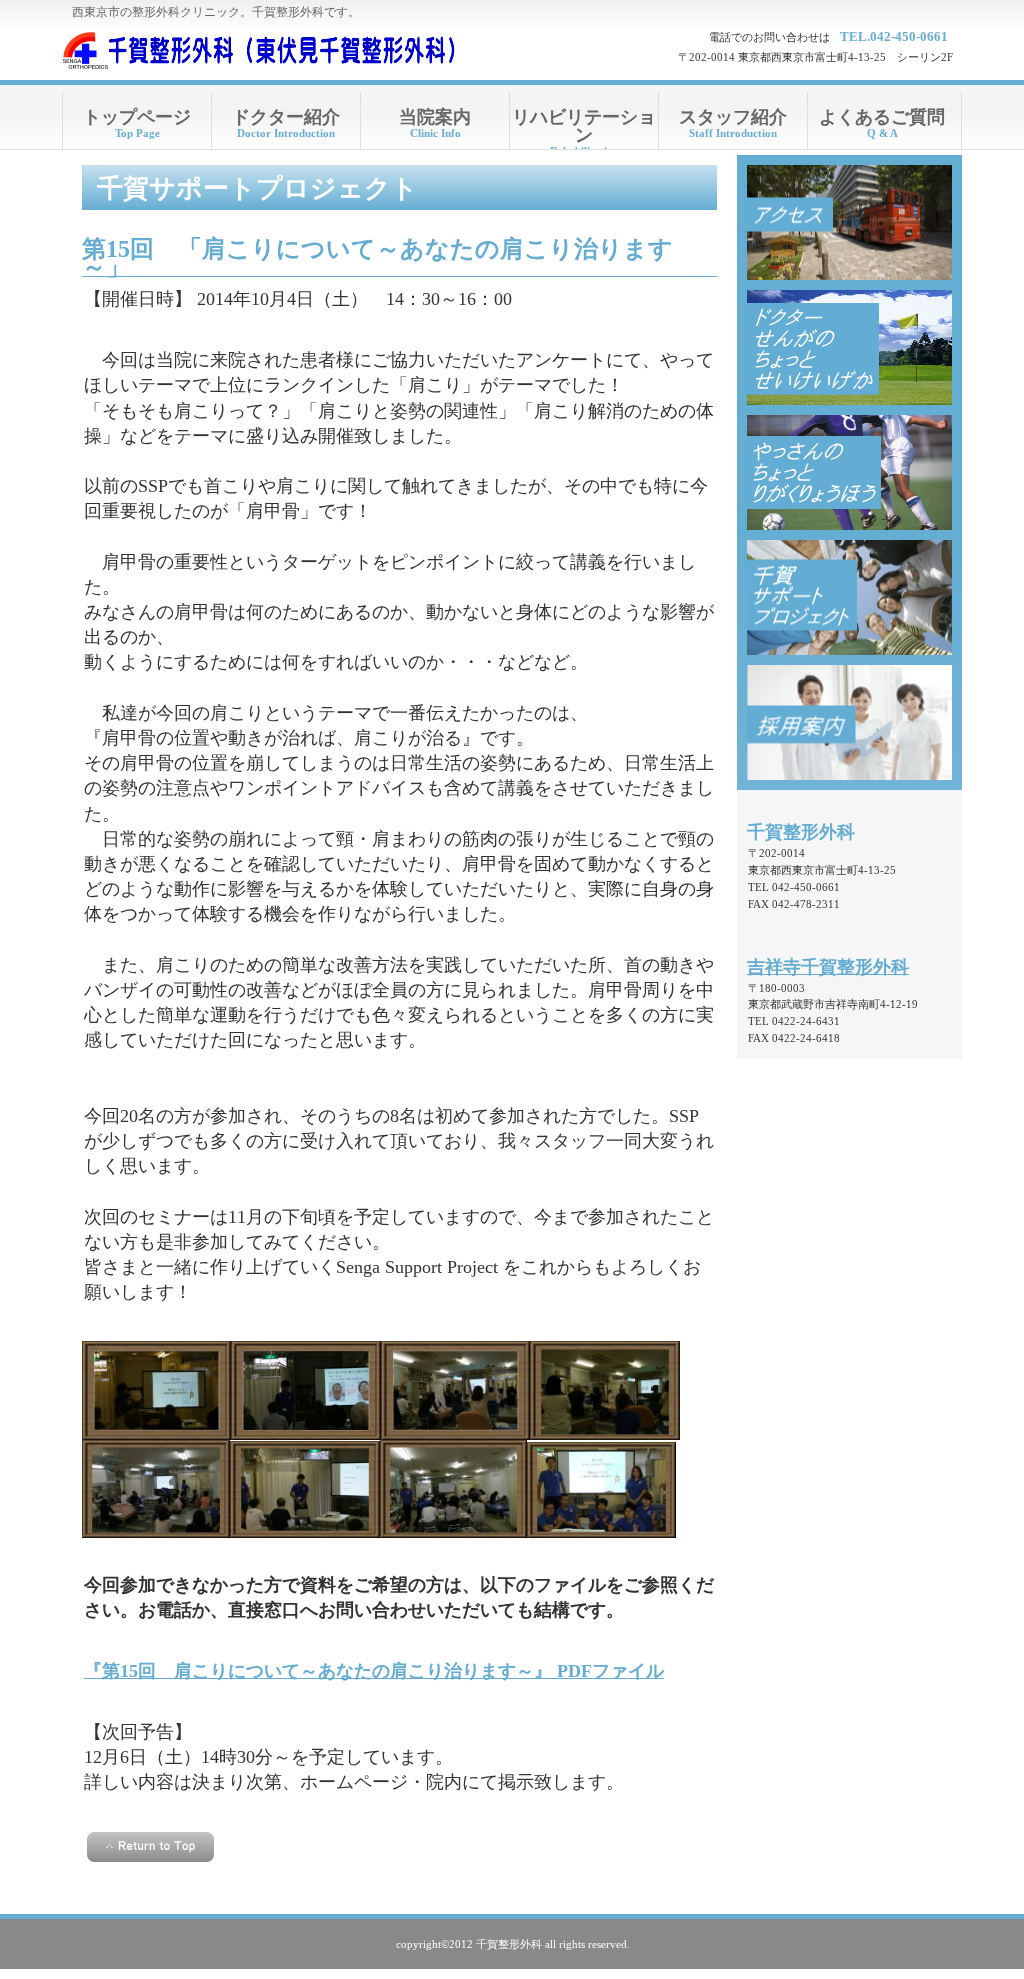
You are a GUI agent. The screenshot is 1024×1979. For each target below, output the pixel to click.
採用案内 (849, 722)
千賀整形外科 (262, 50)
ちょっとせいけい (849, 347)
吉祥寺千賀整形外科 (828, 967)
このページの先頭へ (150, 1847)
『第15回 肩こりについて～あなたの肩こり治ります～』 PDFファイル (374, 1671)
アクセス (849, 222)
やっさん (849, 472)
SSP (849, 597)
